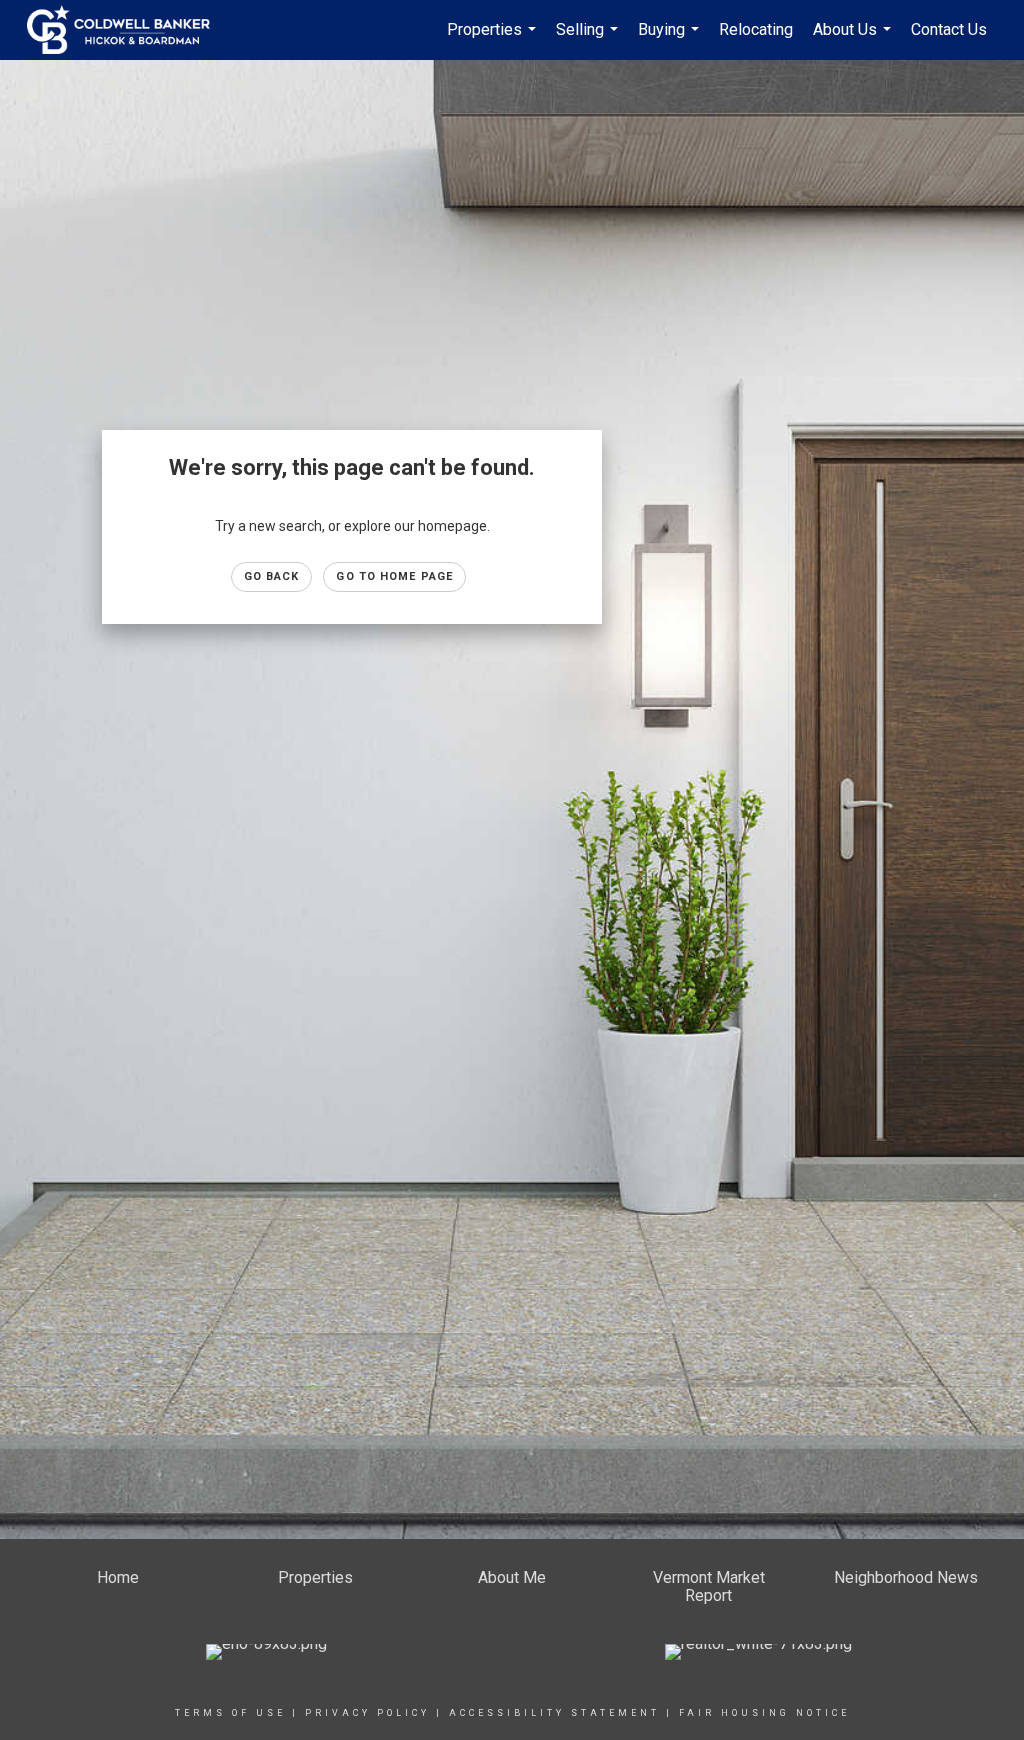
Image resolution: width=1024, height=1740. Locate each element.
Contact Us (949, 29)
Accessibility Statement (554, 1713)
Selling (589, 40)
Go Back (272, 576)
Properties (494, 40)
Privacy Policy (367, 1713)
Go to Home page (394, 576)
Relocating (756, 29)
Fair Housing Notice (764, 1713)
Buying (671, 40)
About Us (854, 40)
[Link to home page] (128, 30)
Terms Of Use (230, 1713)
